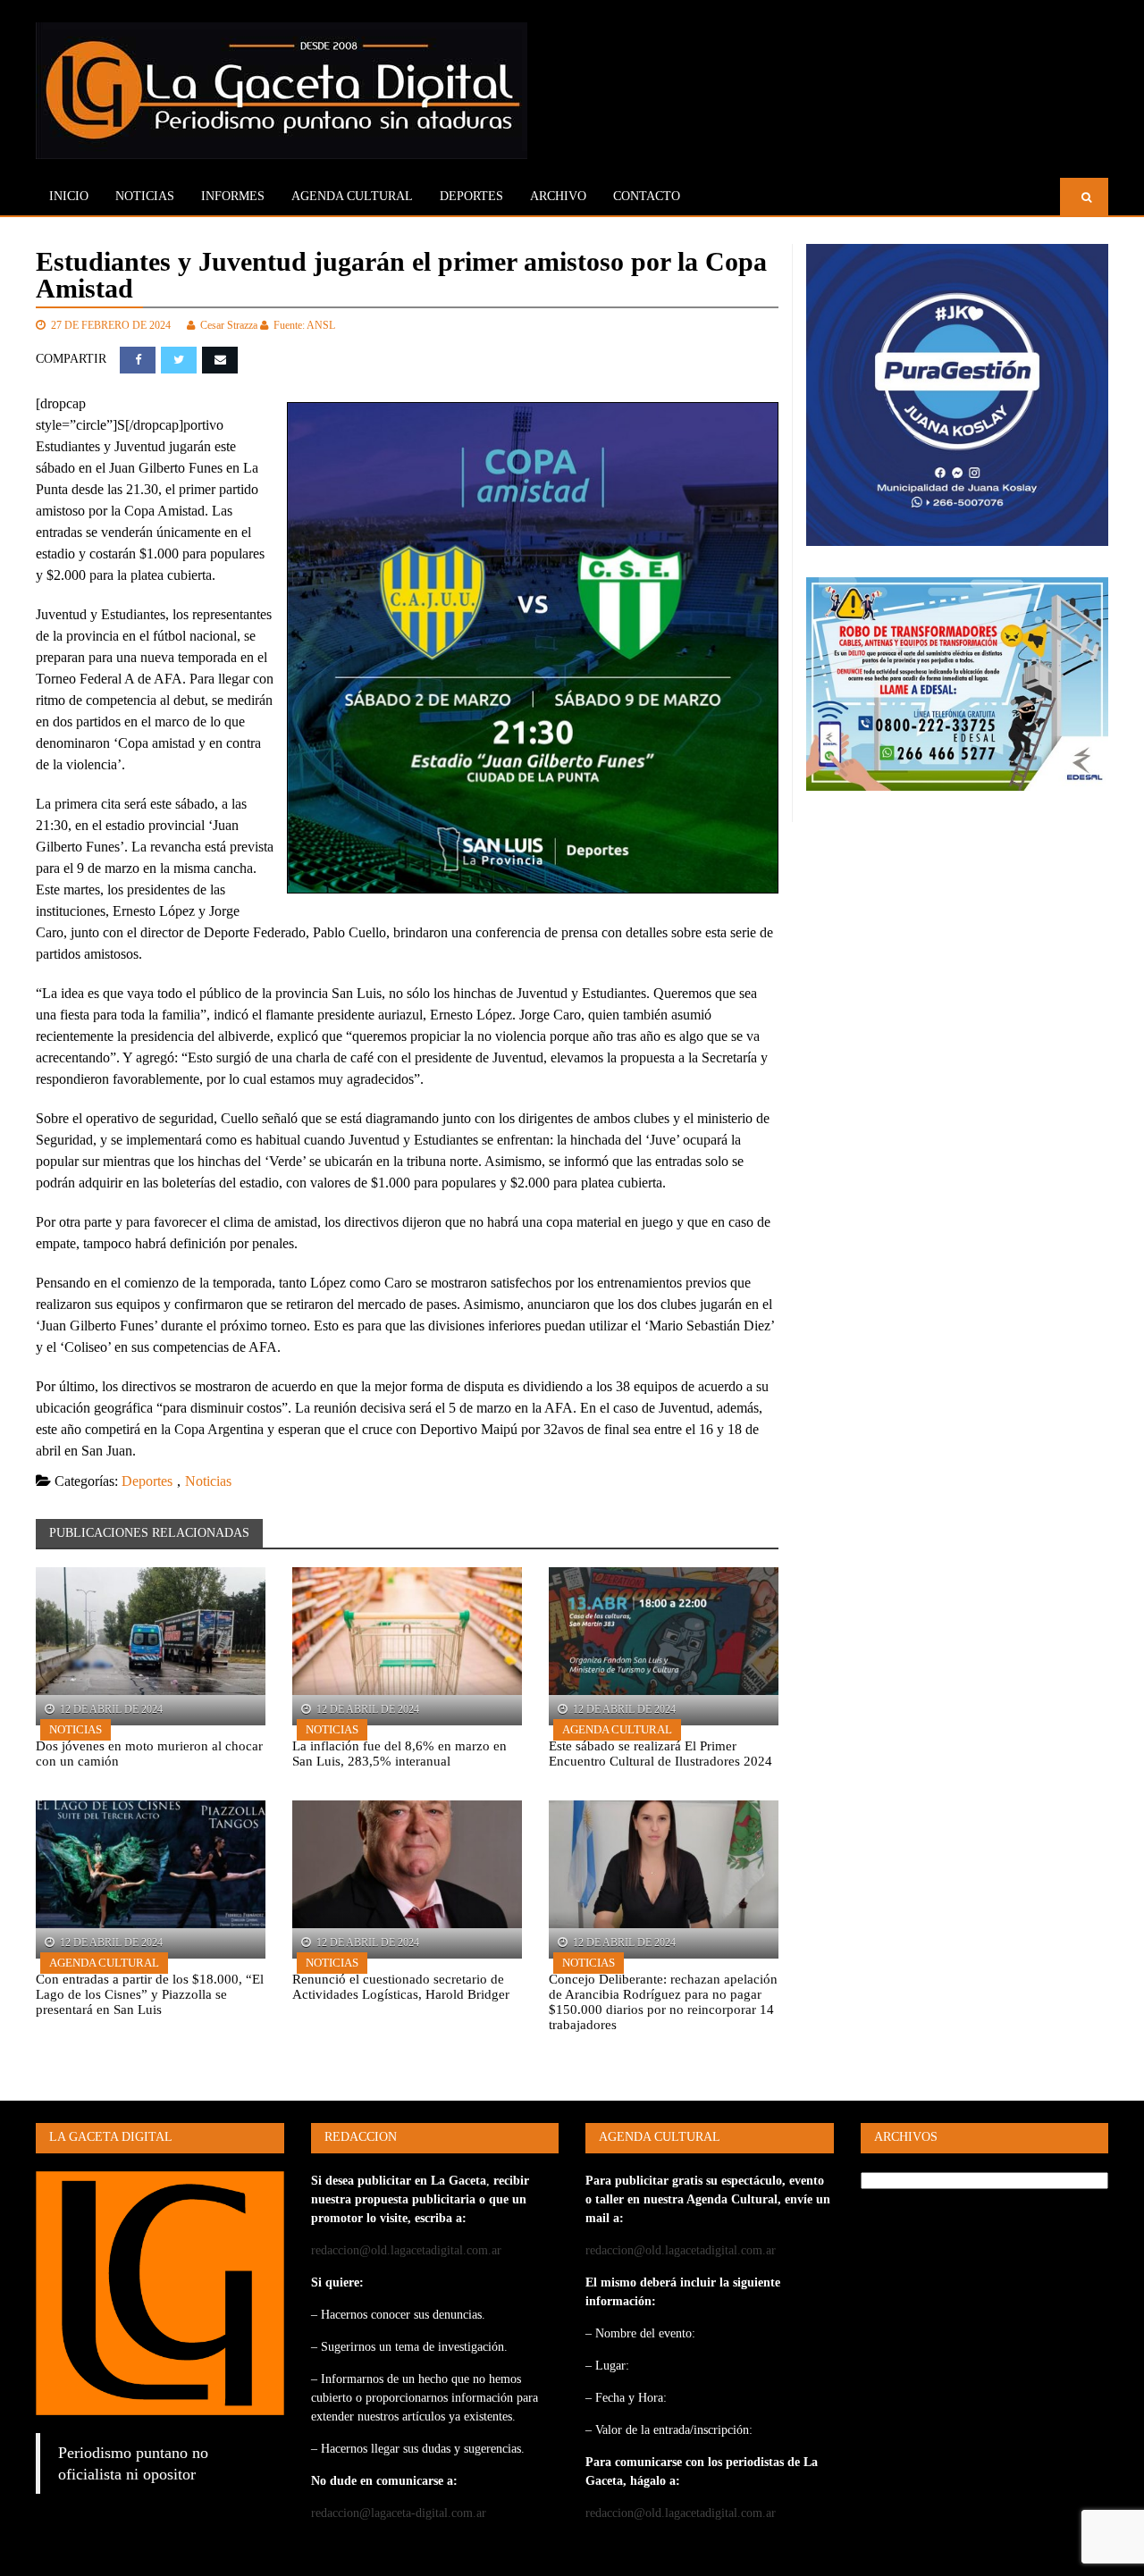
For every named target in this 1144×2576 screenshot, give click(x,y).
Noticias (145, 196)
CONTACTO (647, 196)
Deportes (147, 1481)
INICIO (69, 196)
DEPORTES (471, 196)
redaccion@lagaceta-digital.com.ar (399, 2513)
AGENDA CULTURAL (352, 196)
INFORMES (233, 196)
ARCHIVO (558, 196)
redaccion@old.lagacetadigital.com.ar (406, 2250)
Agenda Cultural (617, 1729)
